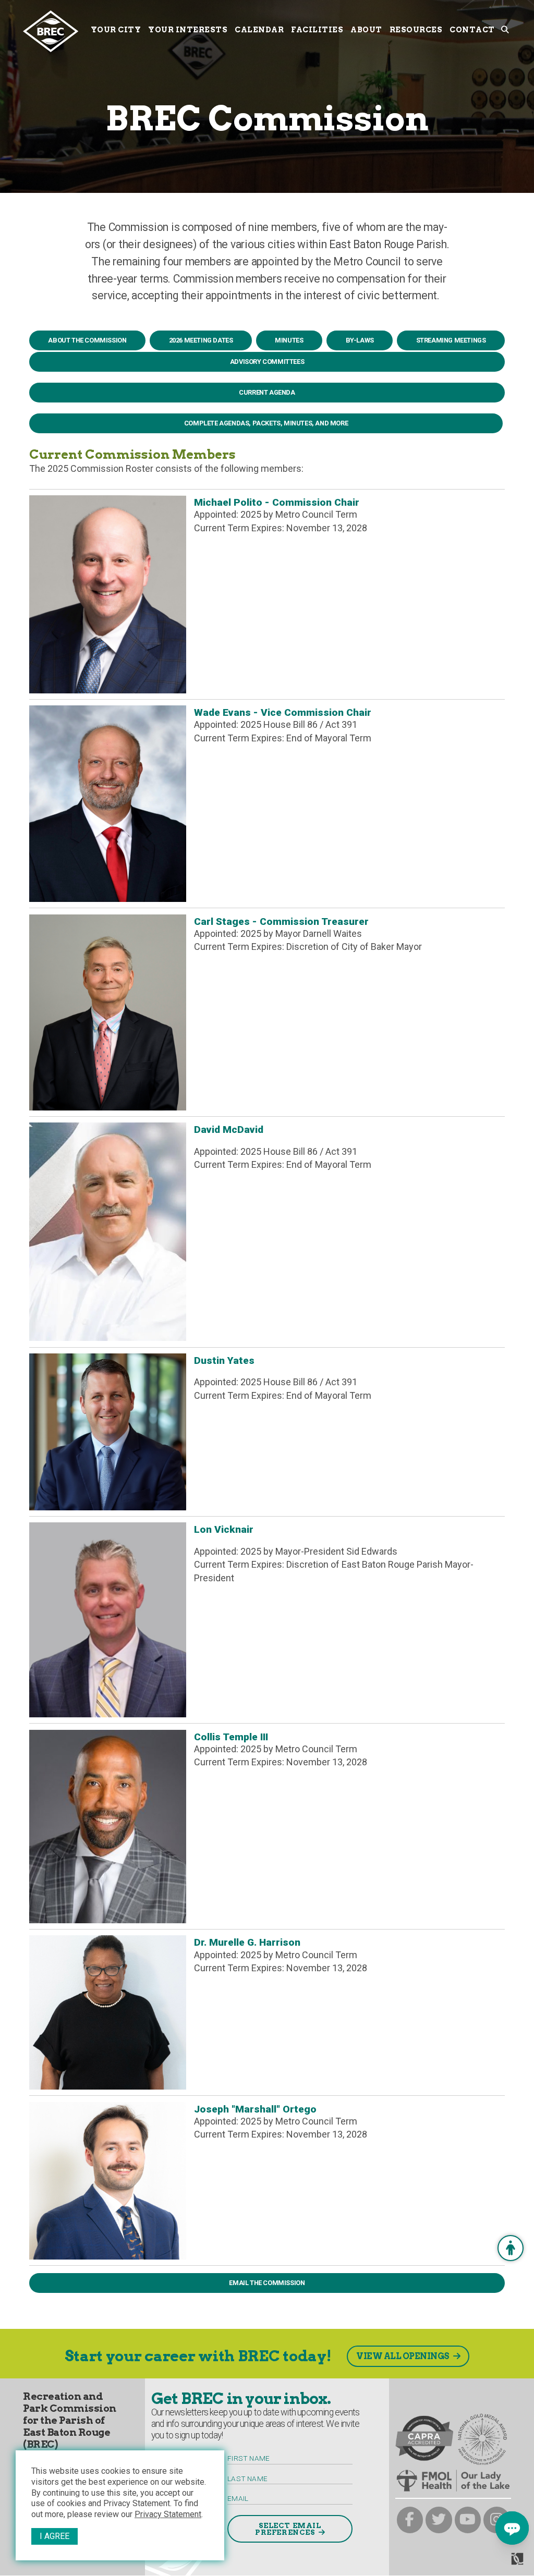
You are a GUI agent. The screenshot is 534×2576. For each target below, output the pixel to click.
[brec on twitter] (439, 2520)
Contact (472, 30)
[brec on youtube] (468, 2520)
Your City (116, 30)
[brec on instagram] (497, 2520)
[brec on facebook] (410, 2520)
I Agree (54, 2536)
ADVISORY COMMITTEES (267, 362)
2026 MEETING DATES (201, 340)
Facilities (317, 30)
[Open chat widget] (512, 2528)
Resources (416, 30)
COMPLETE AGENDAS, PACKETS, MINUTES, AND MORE (266, 423)
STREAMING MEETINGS (451, 340)
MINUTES (289, 340)
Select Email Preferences (288, 2529)
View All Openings (403, 2356)
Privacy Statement (168, 2514)
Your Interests (188, 30)
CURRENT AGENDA (267, 392)
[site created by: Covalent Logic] (494, 2563)
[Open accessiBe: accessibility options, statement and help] (511, 2248)
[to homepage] (55, 31)
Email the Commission (267, 2283)
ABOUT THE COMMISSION (87, 340)
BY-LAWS (360, 340)
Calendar (259, 30)
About (366, 30)
